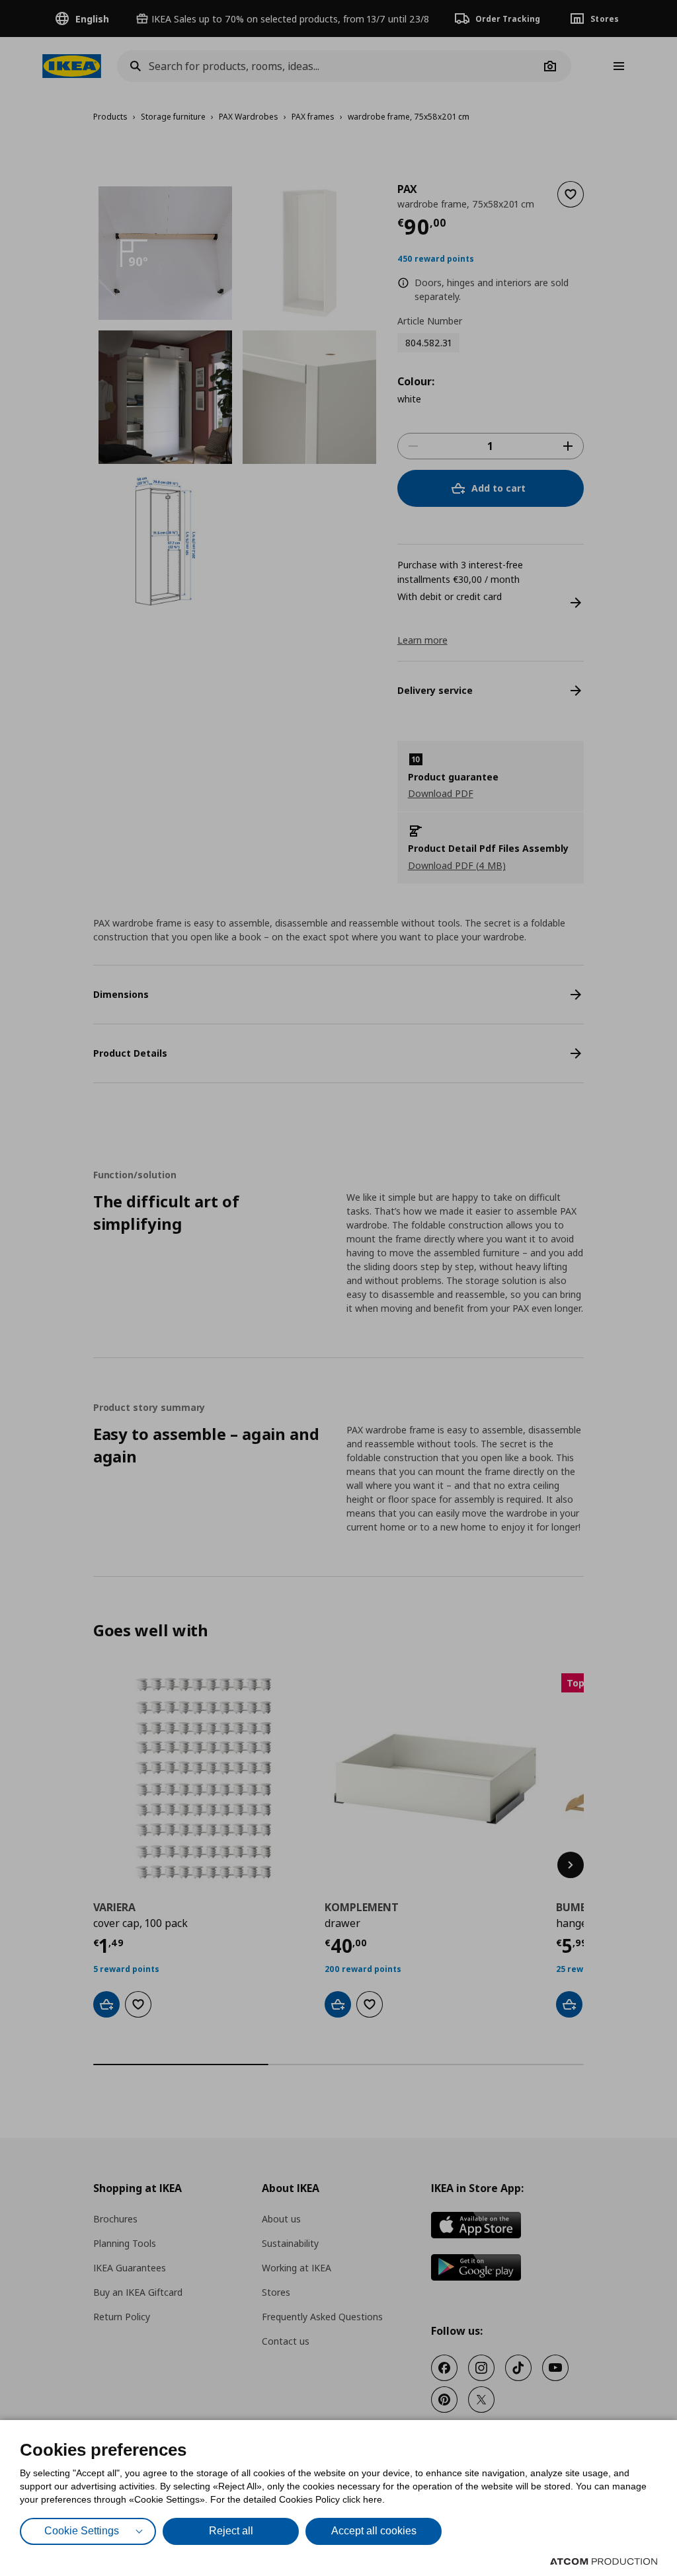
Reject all (231, 2531)
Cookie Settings (82, 2531)
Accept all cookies (374, 2531)
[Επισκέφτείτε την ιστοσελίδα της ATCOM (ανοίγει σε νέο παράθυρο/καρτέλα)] (604, 2561)
